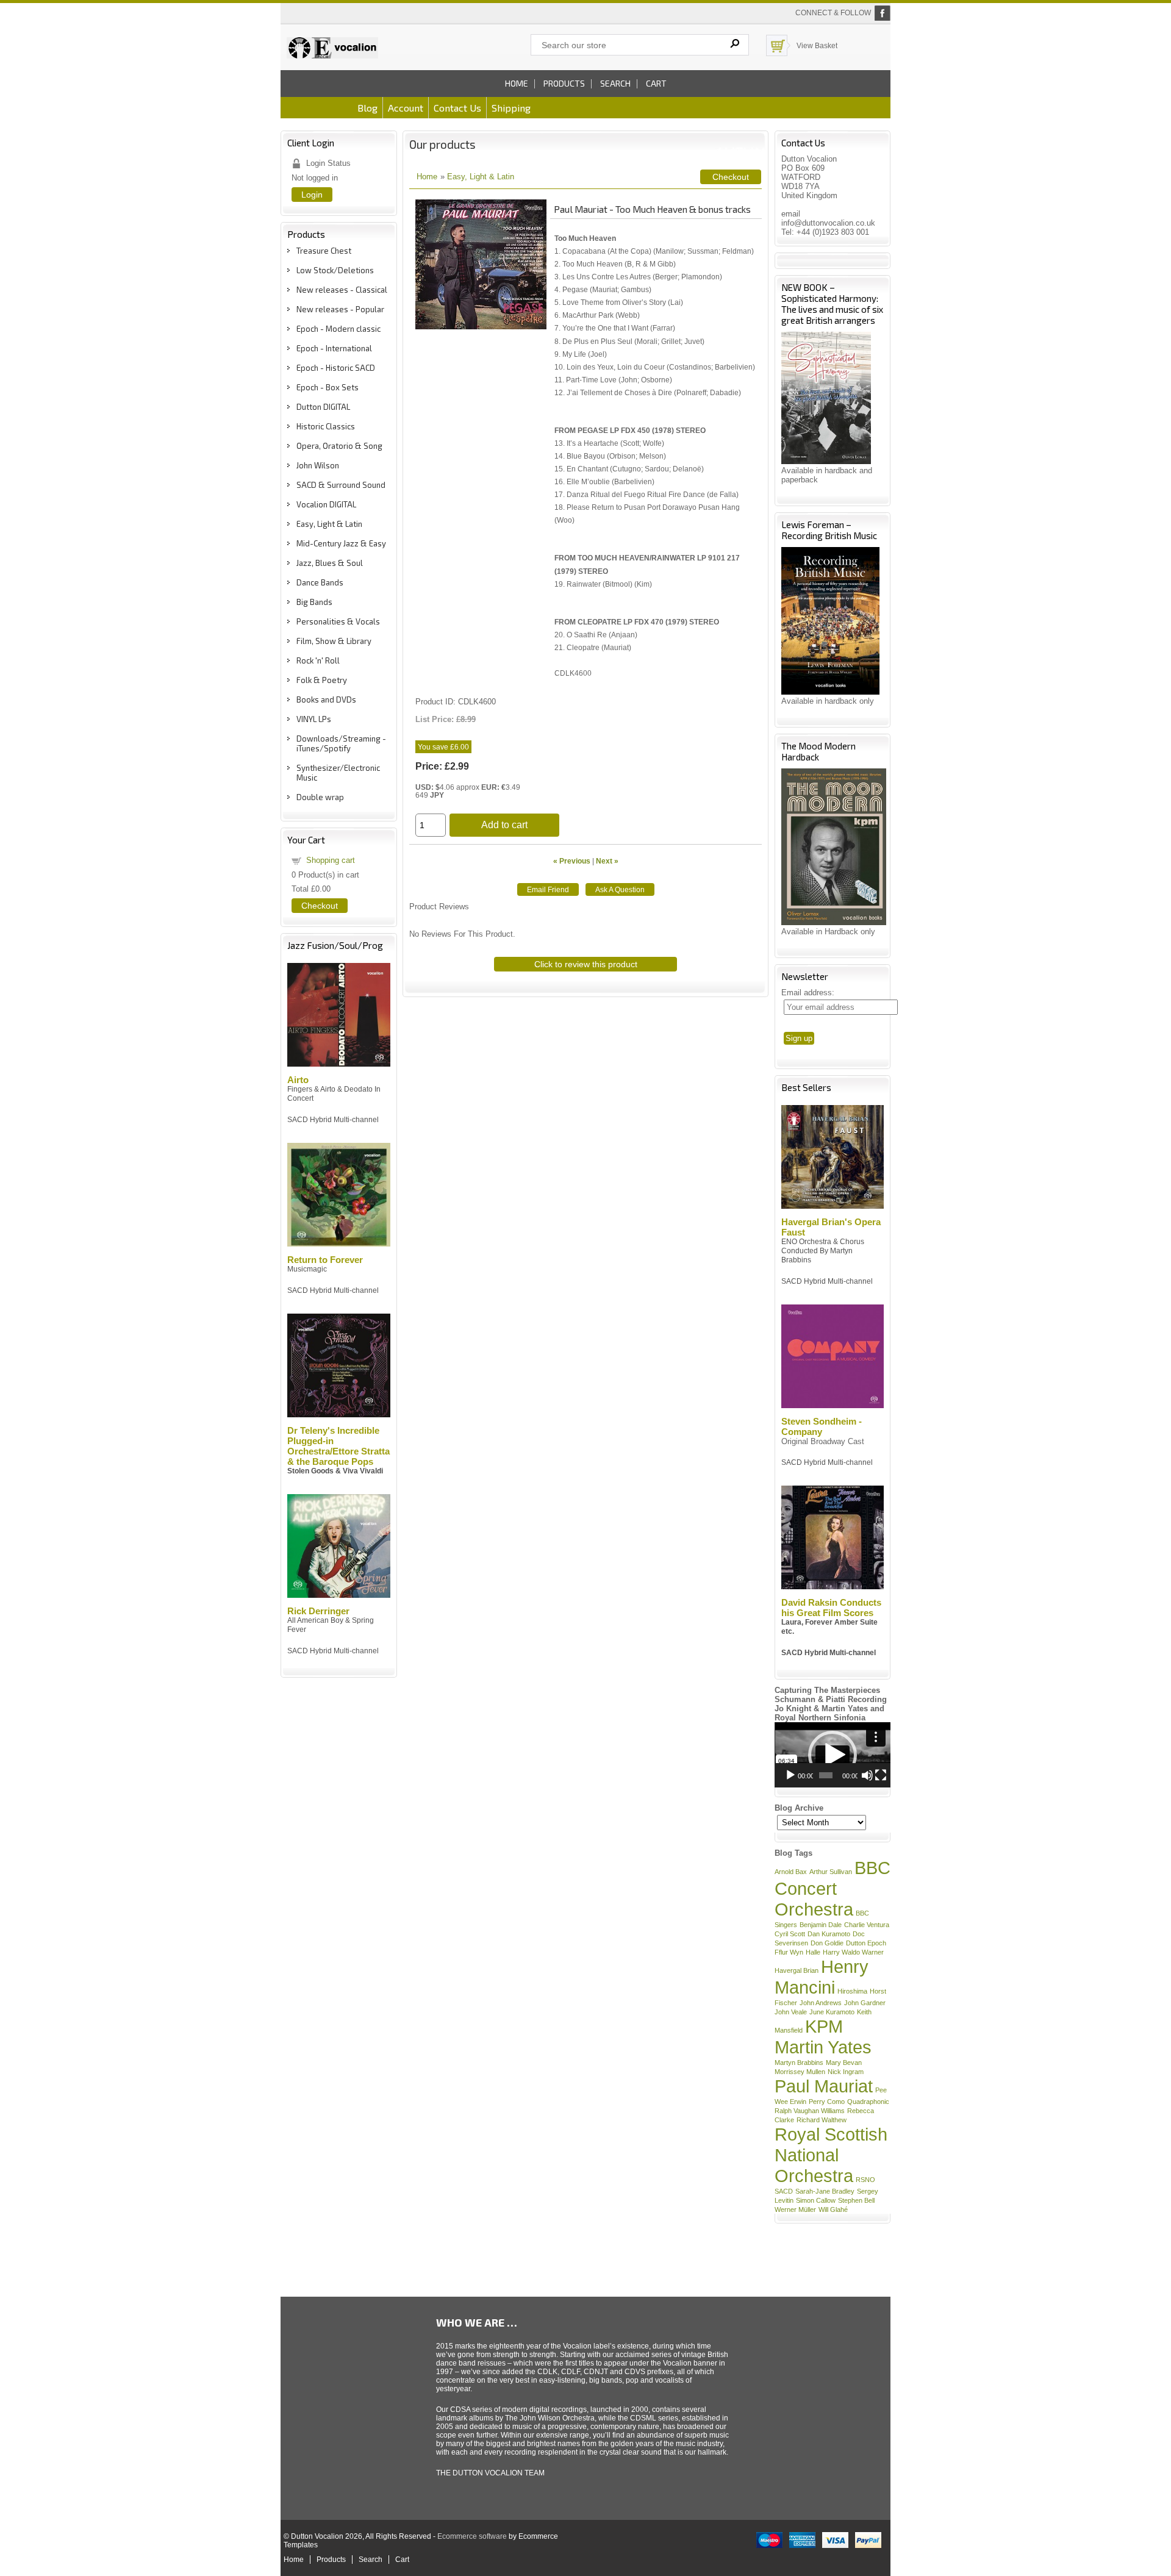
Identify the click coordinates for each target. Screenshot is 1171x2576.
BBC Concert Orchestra (833, 1888)
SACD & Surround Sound (341, 485)
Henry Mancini (822, 1977)
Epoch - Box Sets (328, 387)
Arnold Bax (791, 1872)
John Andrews (821, 2003)
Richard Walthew (822, 2120)
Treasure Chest (324, 251)
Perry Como (827, 2102)
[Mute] (867, 1775)
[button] (833, 1755)
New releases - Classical (342, 290)
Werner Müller (795, 2209)
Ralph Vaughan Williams (810, 2111)
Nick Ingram (846, 2072)
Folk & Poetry (322, 680)
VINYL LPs (314, 719)
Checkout (320, 906)
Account (406, 108)
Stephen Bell (856, 2200)
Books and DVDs (326, 699)
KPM (824, 2026)
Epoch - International (334, 348)
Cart (656, 83)
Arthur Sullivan (831, 1872)
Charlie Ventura (867, 1925)
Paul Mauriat (824, 2086)
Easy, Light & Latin (329, 524)
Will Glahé (833, 2209)
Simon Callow (816, 2200)
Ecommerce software (472, 2536)
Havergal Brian (797, 1970)
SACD (784, 2191)
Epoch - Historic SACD (336, 368)
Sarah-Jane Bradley (825, 2191)
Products (564, 83)
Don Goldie (827, 1943)
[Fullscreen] (881, 1775)
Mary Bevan (844, 2063)
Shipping (511, 108)
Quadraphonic (868, 2102)
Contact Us (457, 108)
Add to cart (504, 825)
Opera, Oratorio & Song (339, 446)
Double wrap (320, 797)
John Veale (791, 2012)
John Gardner (865, 2003)
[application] (833, 1755)
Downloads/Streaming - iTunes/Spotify (341, 743)
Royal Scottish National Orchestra (831, 2155)
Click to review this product (586, 964)
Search (615, 83)
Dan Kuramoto (829, 1934)
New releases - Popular (340, 309)
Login (312, 195)
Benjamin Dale (821, 1925)
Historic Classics (326, 426)
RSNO (865, 2180)
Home (517, 83)
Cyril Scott (790, 1934)
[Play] (790, 1775)
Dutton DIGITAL (323, 407)
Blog (367, 108)
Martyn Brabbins (799, 2063)
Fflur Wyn (789, 1952)
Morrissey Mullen (800, 2072)
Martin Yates (823, 2047)
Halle (813, 1952)
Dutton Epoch (866, 1943)
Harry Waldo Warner (853, 1952)
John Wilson (318, 465)
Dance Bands (320, 582)
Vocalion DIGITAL (326, 504)
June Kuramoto (832, 2012)
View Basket (817, 46)
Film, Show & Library (334, 641)
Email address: (808, 993)
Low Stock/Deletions (335, 270)
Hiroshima (852, 1991)
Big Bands (314, 602)
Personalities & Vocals (338, 621)
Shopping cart (331, 860)
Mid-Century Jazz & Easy (341, 543)
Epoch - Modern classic (338, 329)
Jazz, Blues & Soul (330, 563)
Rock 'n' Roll (318, 660)
